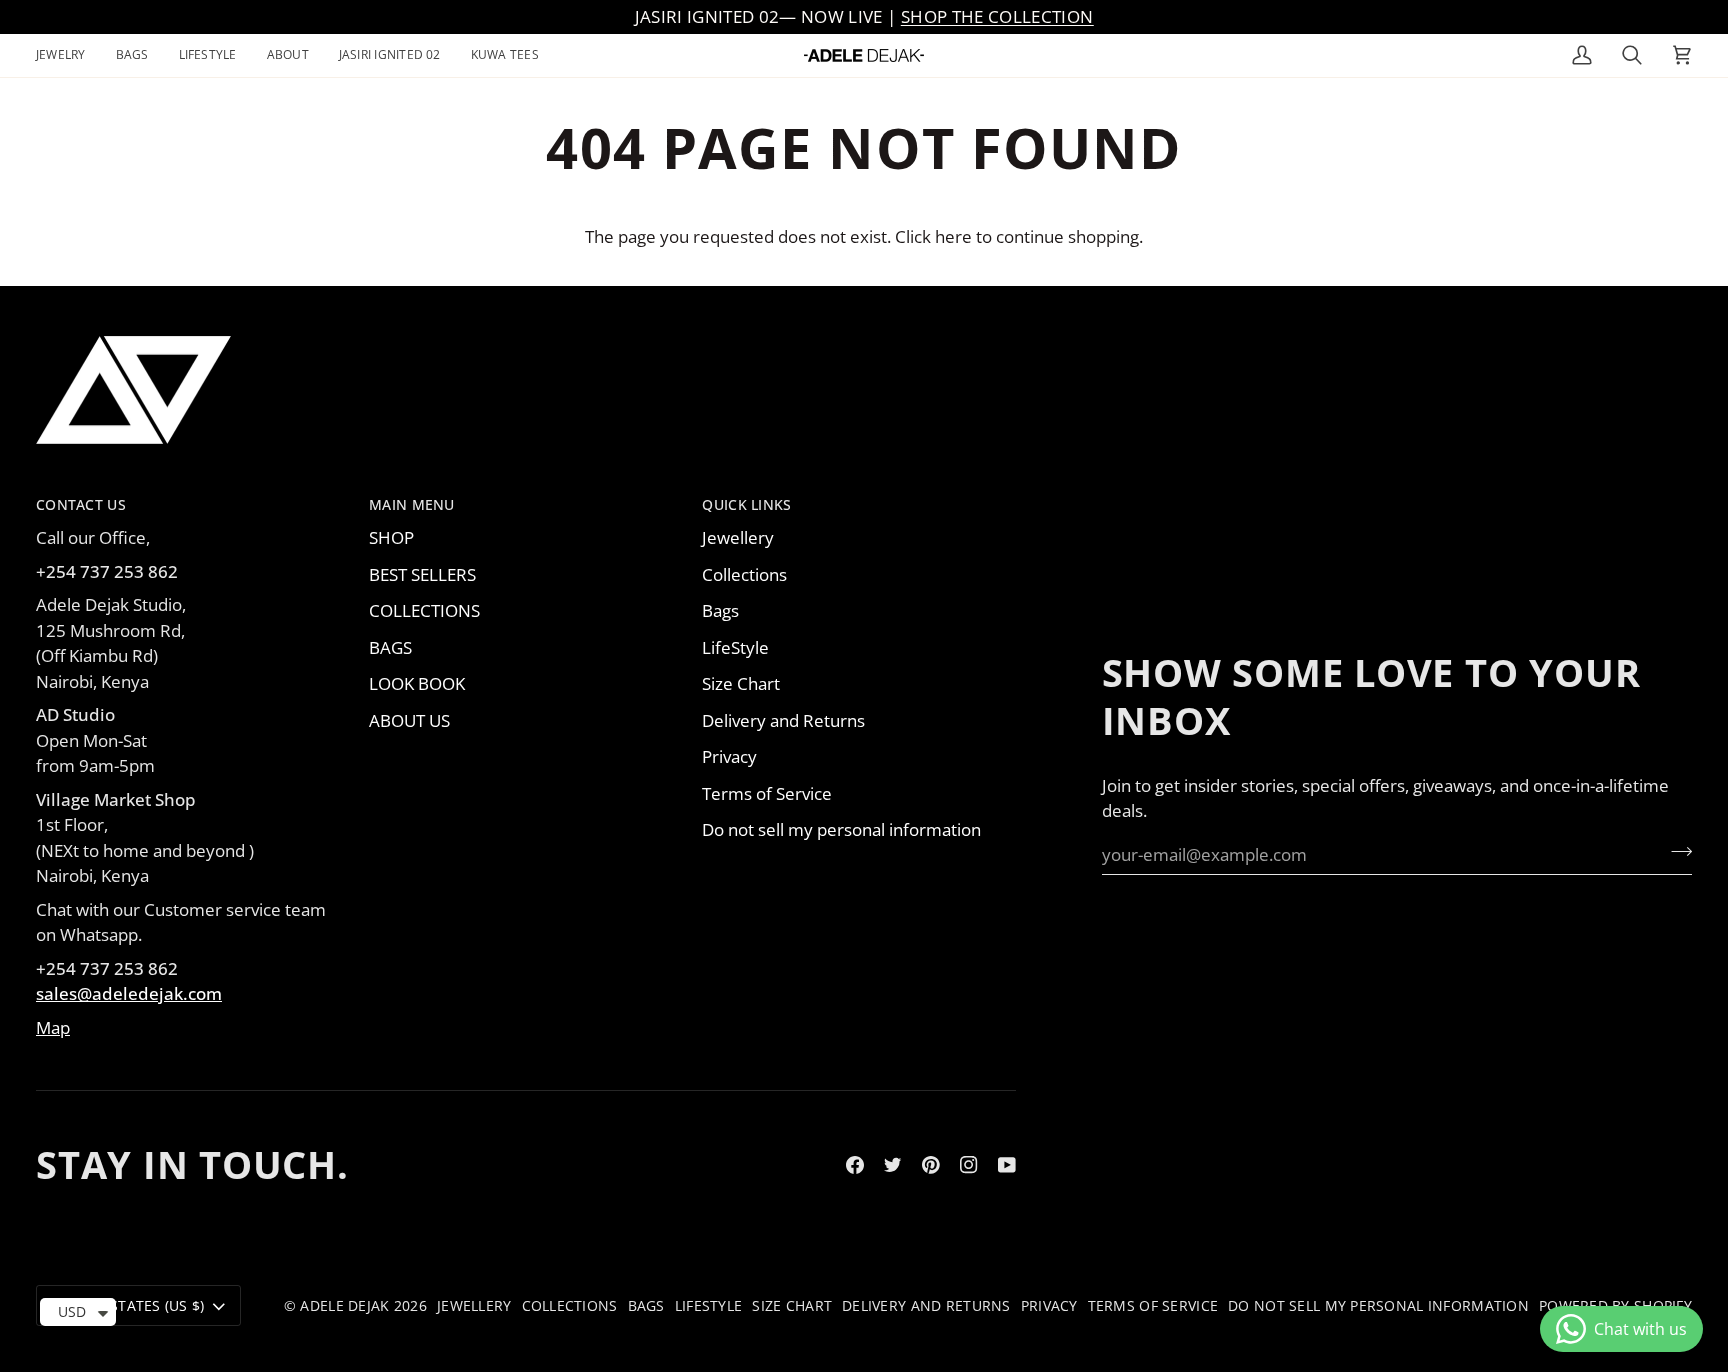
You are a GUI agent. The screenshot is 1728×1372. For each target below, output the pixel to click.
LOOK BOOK (417, 683)
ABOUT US (409, 720)
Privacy (729, 756)
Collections (744, 574)
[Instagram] (969, 1165)
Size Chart (741, 683)
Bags (720, 610)
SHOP (391, 537)
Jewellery (738, 537)
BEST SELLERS (422, 574)
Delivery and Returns (783, 720)
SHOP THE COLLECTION (997, 16)
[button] (68, 55)
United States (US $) (129, 1305)
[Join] (1675, 852)
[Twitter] (893, 1165)
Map (53, 1027)
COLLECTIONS (424, 610)
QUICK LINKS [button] (746, 504)
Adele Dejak (344, 1305)
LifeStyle (735, 647)
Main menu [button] (412, 504)
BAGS (390, 647)
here (953, 236)
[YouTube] (1007, 1165)
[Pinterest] (931, 1165)
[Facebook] (855, 1165)
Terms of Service (767, 793)
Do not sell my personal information (841, 829)
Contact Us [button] (81, 504)
